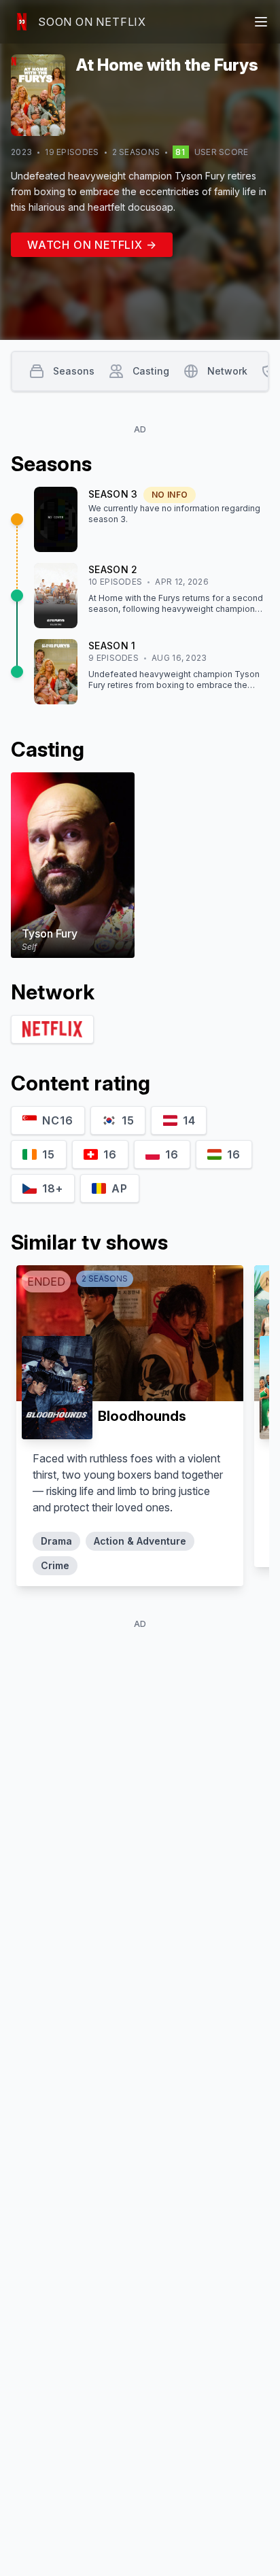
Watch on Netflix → (92, 245)
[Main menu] (261, 22)
